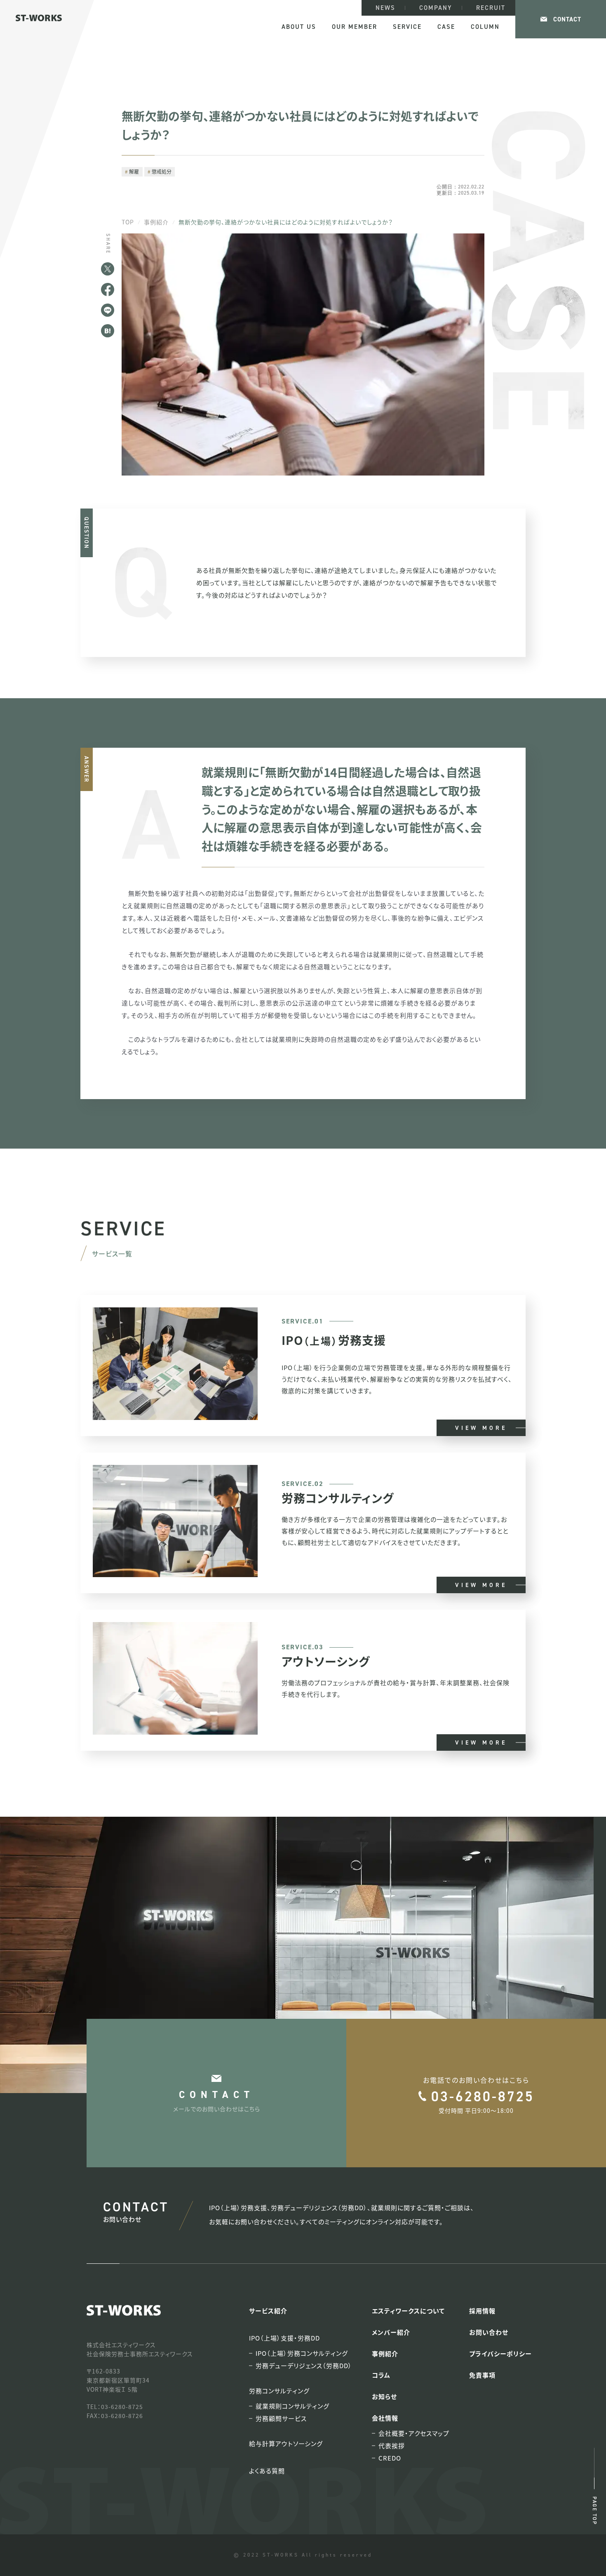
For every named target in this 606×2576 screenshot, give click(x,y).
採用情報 (482, 2311)
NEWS (385, 8)
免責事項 (482, 2375)
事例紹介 (156, 222)
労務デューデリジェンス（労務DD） (304, 2366)
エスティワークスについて (408, 2311)
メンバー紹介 (391, 2332)
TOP (128, 222)
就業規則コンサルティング (292, 2406)
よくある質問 (267, 2471)
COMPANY (436, 8)
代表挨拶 (392, 2446)
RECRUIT (491, 8)
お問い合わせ (489, 2332)
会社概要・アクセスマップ (414, 2433)
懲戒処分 (162, 171)
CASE (446, 27)
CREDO (390, 2458)
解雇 (134, 171)
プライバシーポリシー (500, 2353)
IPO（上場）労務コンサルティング (302, 2353)
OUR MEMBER (355, 27)
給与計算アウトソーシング (286, 2443)
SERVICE (407, 27)
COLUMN (485, 27)
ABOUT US (299, 27)
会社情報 (385, 2418)
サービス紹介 (268, 2311)
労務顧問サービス (281, 2418)
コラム (381, 2375)
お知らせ (384, 2396)
